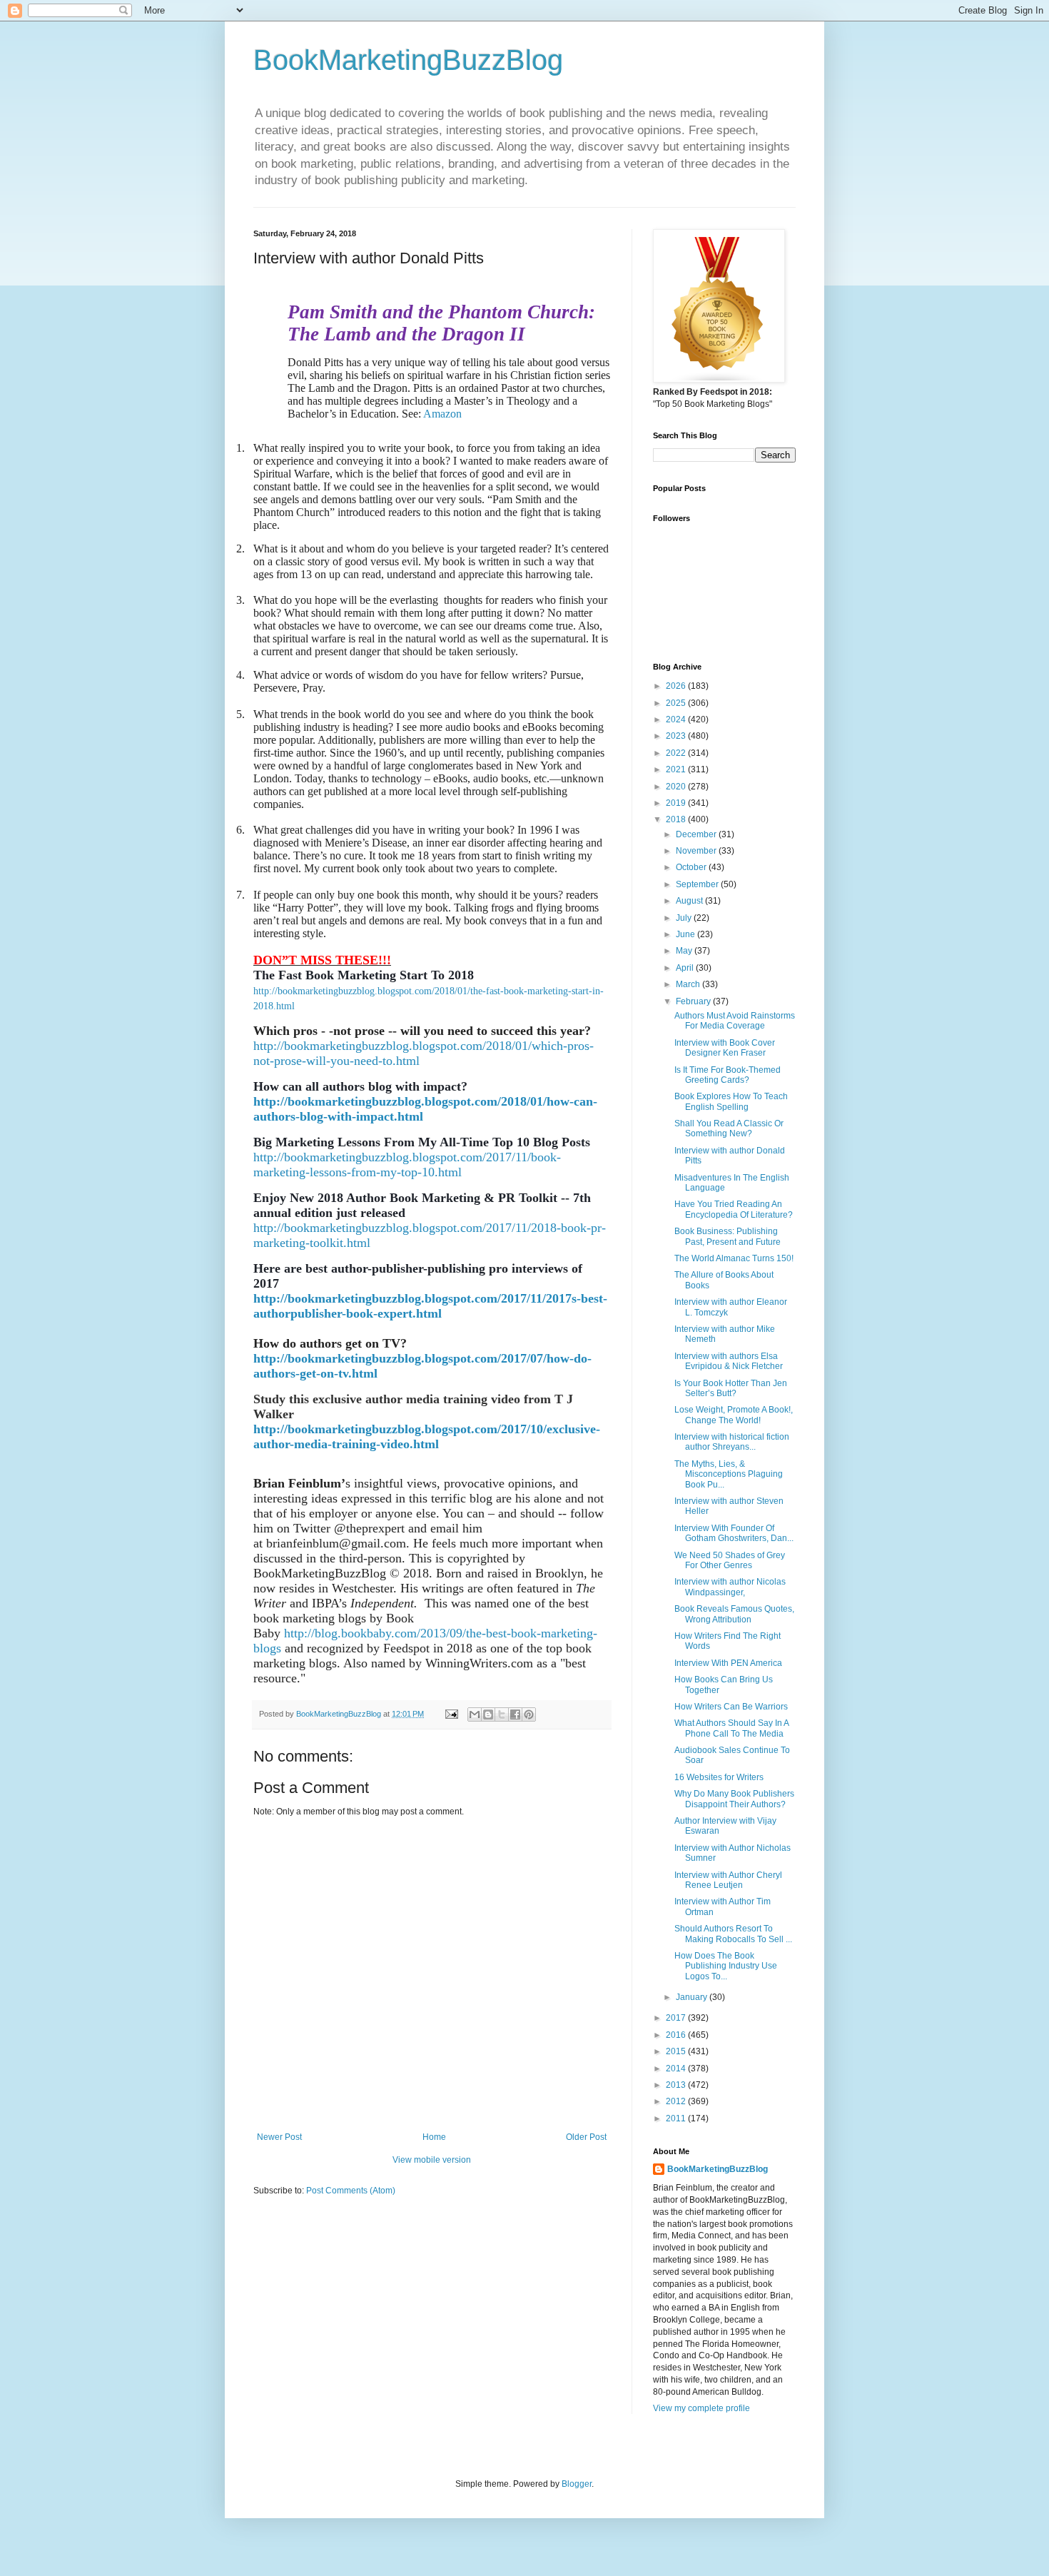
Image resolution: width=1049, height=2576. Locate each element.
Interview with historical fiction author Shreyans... (732, 1442)
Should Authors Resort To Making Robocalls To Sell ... (733, 1934)
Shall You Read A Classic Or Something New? (729, 1128)
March (689, 984)
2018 (677, 819)
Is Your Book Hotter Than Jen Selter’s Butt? (731, 1388)
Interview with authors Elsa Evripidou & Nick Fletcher (729, 1361)
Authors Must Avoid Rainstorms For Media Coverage (735, 1021)
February (694, 1001)
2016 (677, 2035)
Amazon (442, 414)
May (685, 951)
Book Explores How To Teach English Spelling (731, 1101)
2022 (677, 753)
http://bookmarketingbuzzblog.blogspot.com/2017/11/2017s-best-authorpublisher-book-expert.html (430, 1306)
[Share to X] (502, 1714)
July (685, 918)
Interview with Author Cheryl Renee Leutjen (728, 1880)
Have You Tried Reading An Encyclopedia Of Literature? (734, 1209)
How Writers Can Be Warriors (731, 1707)
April (686, 968)
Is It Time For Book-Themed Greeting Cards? (728, 1075)
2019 (677, 803)
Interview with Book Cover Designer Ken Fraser (725, 1048)
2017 (677, 2018)
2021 (677, 769)
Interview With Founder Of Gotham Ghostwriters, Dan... (734, 1533)
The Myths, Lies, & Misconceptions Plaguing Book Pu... (729, 1474)
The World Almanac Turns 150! (734, 1258)
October (692, 867)
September (698, 884)
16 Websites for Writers (719, 1777)
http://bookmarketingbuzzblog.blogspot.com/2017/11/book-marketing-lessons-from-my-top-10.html (407, 1165)
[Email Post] (451, 1714)
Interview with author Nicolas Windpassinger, (730, 1587)
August (690, 901)
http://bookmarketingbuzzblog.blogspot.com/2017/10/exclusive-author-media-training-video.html (427, 1436)
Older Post (586, 2137)
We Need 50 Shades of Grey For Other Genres (730, 1560)
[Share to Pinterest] (529, 1714)
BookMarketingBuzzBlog (408, 60)
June (686, 934)
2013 (677, 2085)
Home (434, 2137)
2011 (677, 2118)
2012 (677, 2101)
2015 (677, 2051)
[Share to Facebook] (515, 1714)
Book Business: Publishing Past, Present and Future (728, 1236)
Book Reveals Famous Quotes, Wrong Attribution (734, 1614)
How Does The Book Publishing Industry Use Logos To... (726, 1966)
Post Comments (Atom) (351, 2191)
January (693, 1997)
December (697, 834)
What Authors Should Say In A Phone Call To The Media (731, 1728)
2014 (677, 2069)
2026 (677, 686)
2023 (677, 736)
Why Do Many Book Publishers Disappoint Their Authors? (734, 1799)
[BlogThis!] (488, 1714)
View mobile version (432, 2160)
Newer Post (279, 2137)
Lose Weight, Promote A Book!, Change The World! (734, 1415)
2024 (677, 719)
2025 (677, 703)
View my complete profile (701, 2408)
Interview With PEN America (728, 1663)
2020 (677, 787)
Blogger (577, 2484)
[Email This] (475, 1714)
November (697, 851)
